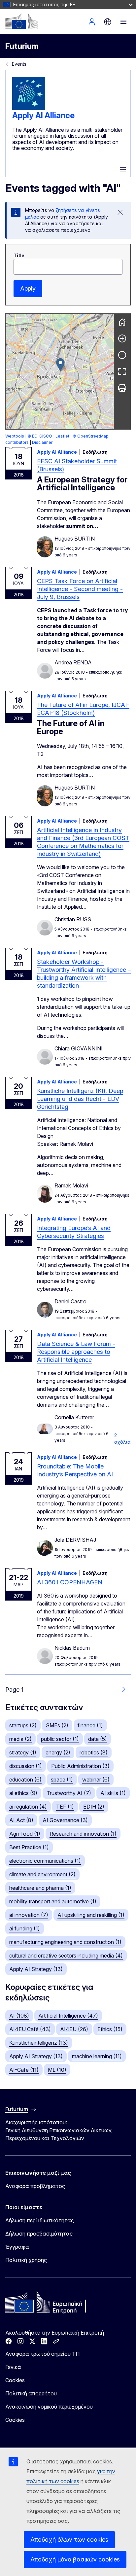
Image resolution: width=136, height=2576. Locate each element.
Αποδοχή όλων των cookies (69, 2540)
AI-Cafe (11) (24, 2070)
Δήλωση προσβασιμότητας (39, 2234)
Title (19, 255)
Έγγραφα (17, 2247)
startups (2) (23, 1725)
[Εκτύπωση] (122, 388)
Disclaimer (42, 442)
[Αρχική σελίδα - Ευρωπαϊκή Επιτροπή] (21, 21)
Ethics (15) (110, 2029)
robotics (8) (94, 1752)
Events (19, 64)
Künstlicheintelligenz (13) (39, 2043)
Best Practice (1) (29, 1847)
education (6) (25, 1780)
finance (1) (90, 1725)
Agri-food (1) (25, 1834)
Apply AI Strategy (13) (36, 1969)
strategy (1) (23, 1752)
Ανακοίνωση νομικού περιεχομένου (49, 2407)
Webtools (15, 436)
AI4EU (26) (74, 2029)
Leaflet (62, 436)
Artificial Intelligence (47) (68, 2016)
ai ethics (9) (23, 1793)
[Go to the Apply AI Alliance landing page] (29, 108)
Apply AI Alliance (43, 115)
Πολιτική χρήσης (26, 2260)
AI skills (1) (113, 1793)
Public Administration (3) (80, 1766)
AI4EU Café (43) (30, 2029)
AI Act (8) (21, 1820)
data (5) (98, 1739)
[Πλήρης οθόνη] (122, 371)
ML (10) (57, 2070)
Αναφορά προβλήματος (35, 2186)
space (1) (62, 1780)
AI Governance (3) (65, 1820)
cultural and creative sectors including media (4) (66, 1956)
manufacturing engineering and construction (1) (65, 1942)
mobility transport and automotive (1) (53, 1901)
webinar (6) (96, 1780)
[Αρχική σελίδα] (122, 322)
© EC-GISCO (40, 436)
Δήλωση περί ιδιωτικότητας (40, 2220)
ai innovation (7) (29, 1915)
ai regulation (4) (28, 1807)
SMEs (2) (57, 1725)
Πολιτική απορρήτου (31, 2393)
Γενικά (13, 2367)
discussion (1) (26, 1766)
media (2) (20, 1739)
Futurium (22, 46)
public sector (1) (60, 1739)
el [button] (108, 22)
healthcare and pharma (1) (40, 1888)
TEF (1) (65, 1807)
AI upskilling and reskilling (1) (91, 1915)
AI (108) (19, 2016)
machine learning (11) (97, 2056)
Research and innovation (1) (83, 1834)
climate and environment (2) (42, 1874)
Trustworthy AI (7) (69, 1793)
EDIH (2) (94, 1807)
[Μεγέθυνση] (122, 338)
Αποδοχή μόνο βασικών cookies (75, 2559)
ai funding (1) (25, 1928)
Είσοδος (92, 22)
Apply (28, 288)
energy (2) (58, 1752)
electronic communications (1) (45, 1861)
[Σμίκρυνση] (122, 355)
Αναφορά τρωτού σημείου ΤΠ (42, 2354)
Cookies (15, 2380)
